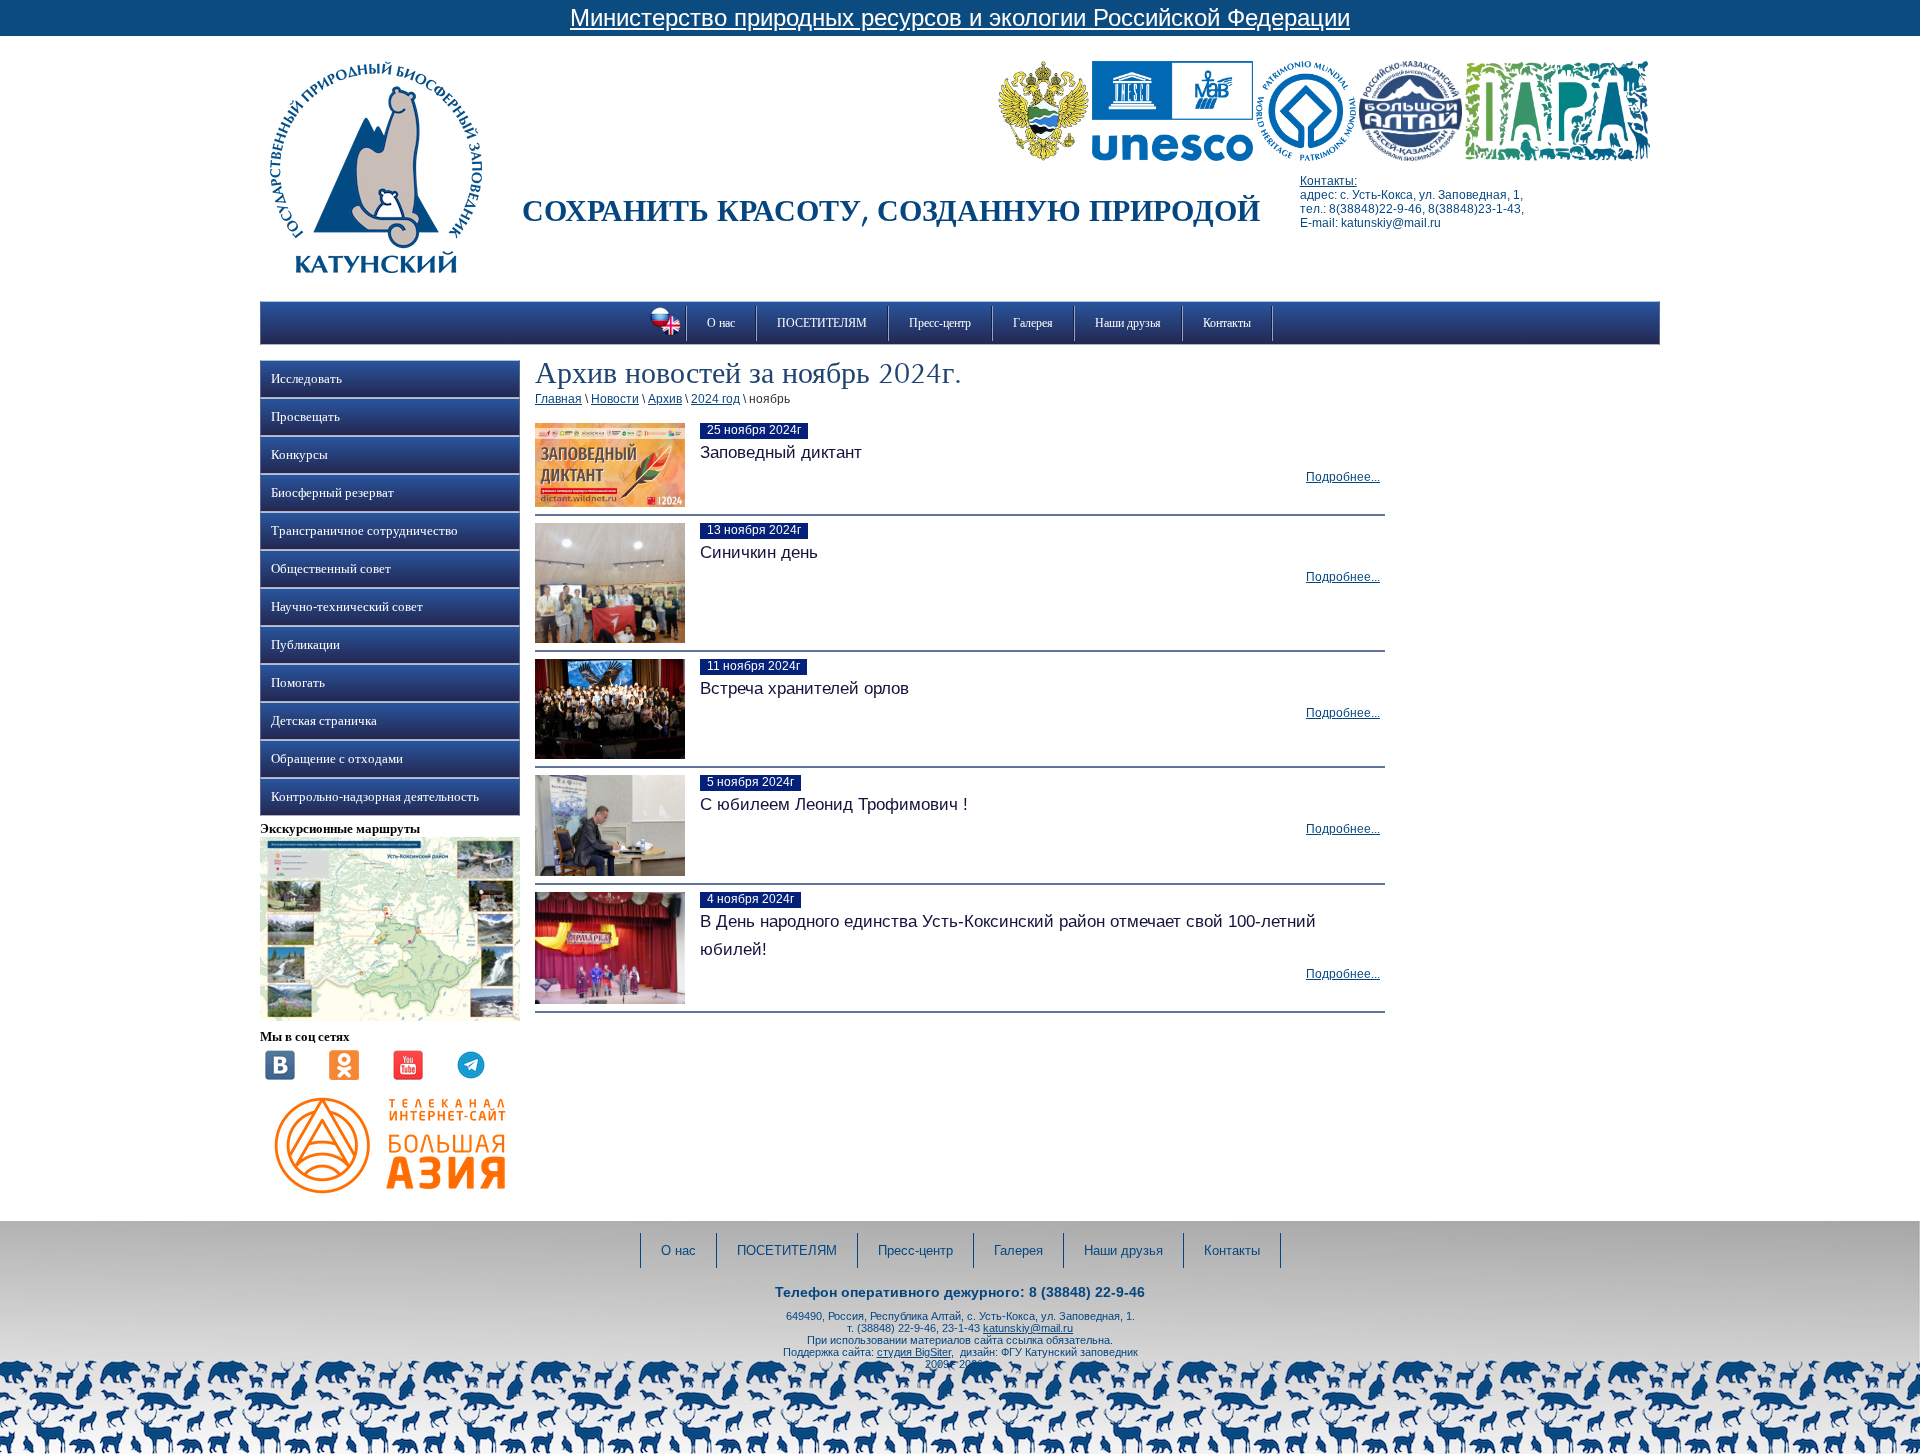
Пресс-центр (940, 323)
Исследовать (306, 379)
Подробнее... (1343, 477)
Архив (665, 399)
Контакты (1227, 323)
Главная (558, 399)
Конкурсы (299, 455)
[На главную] (376, 269)
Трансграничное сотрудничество (364, 531)
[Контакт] (280, 1076)
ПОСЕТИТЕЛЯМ (822, 323)
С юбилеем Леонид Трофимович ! (834, 804)
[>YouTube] (408, 1076)
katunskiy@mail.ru (1028, 1328)
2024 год (715, 399)
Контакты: (1328, 181)
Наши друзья (1128, 323)
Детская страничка (324, 721)
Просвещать (305, 417)
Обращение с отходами (337, 759)
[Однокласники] (344, 1076)
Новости (615, 399)
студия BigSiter (914, 1352)
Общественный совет (331, 569)
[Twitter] (471, 1076)
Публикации (305, 645)
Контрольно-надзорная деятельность (375, 797)
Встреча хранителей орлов (804, 688)
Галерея (1033, 323)
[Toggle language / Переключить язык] (665, 335)
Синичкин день (759, 552)
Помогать (298, 683)
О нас (721, 323)
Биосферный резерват (332, 493)
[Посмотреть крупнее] (390, 1017)
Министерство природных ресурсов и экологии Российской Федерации (960, 17)
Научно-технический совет (347, 607)
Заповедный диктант (781, 452)
